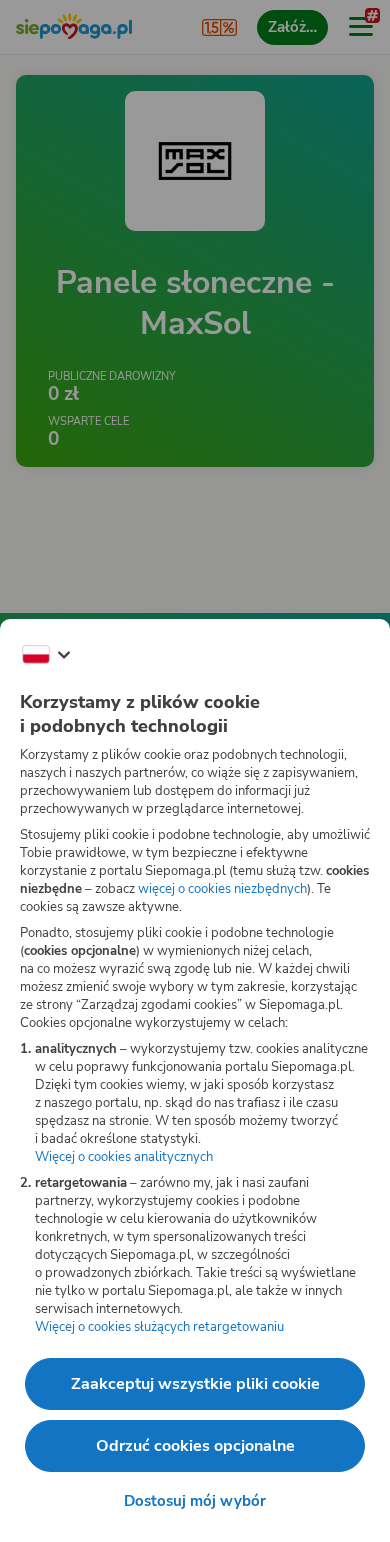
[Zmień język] (46, 655)
